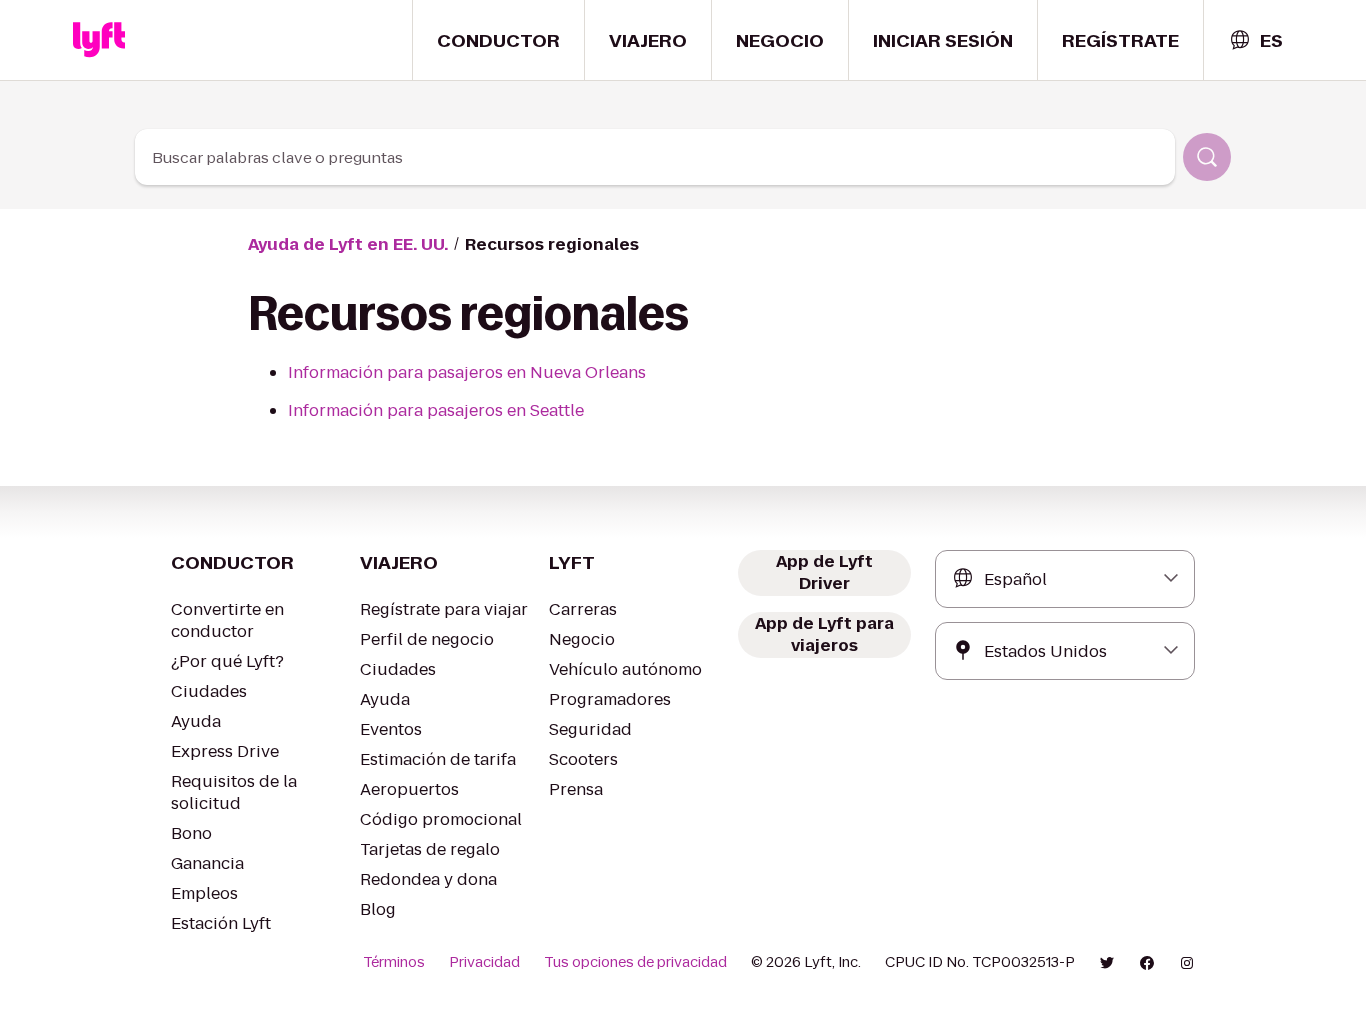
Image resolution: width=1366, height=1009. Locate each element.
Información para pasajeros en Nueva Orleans (467, 372)
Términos (394, 962)
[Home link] (99, 40)
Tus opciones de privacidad (635, 962)
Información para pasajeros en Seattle (436, 410)
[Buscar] (1207, 157)
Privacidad (484, 962)
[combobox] (1255, 40)
